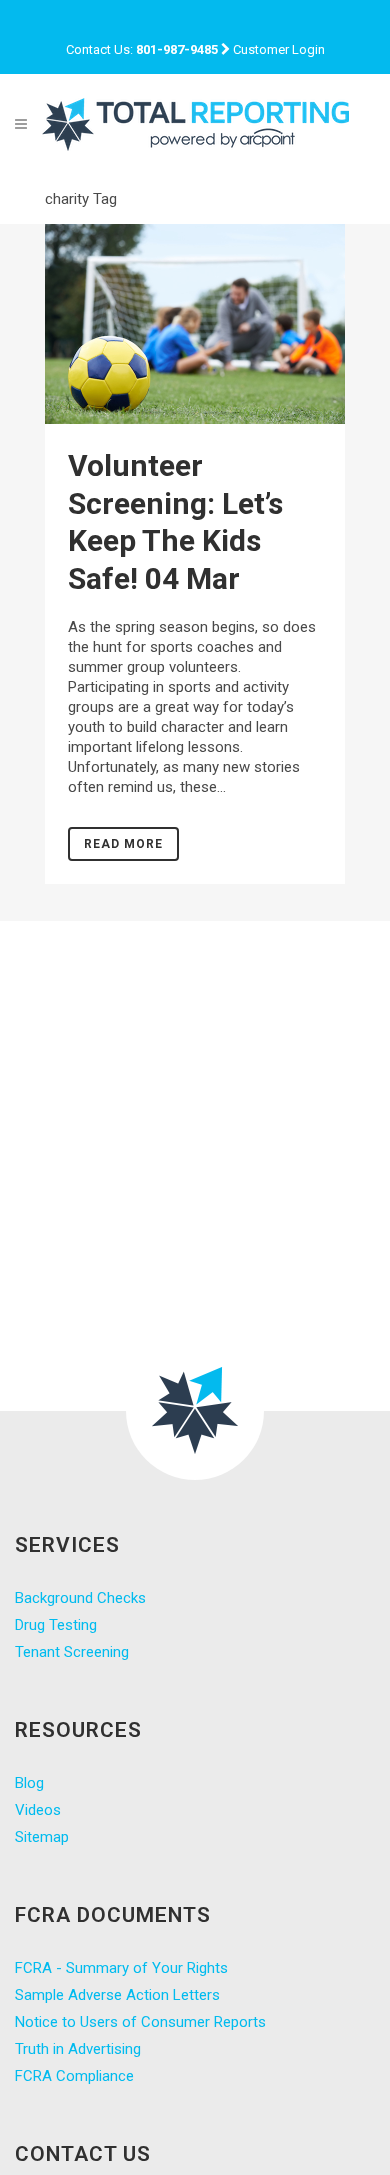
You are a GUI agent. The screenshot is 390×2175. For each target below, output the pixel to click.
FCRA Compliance (74, 2076)
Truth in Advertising (78, 2049)
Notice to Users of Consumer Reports (140, 2022)
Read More (123, 844)
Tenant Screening (72, 1652)
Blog (29, 1783)
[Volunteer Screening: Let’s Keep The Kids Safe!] (195, 324)
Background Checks (80, 1598)
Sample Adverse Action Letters (117, 1995)
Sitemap (42, 1837)
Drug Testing (56, 1625)
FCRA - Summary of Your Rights (121, 1968)
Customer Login (279, 49)
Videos (38, 1810)
